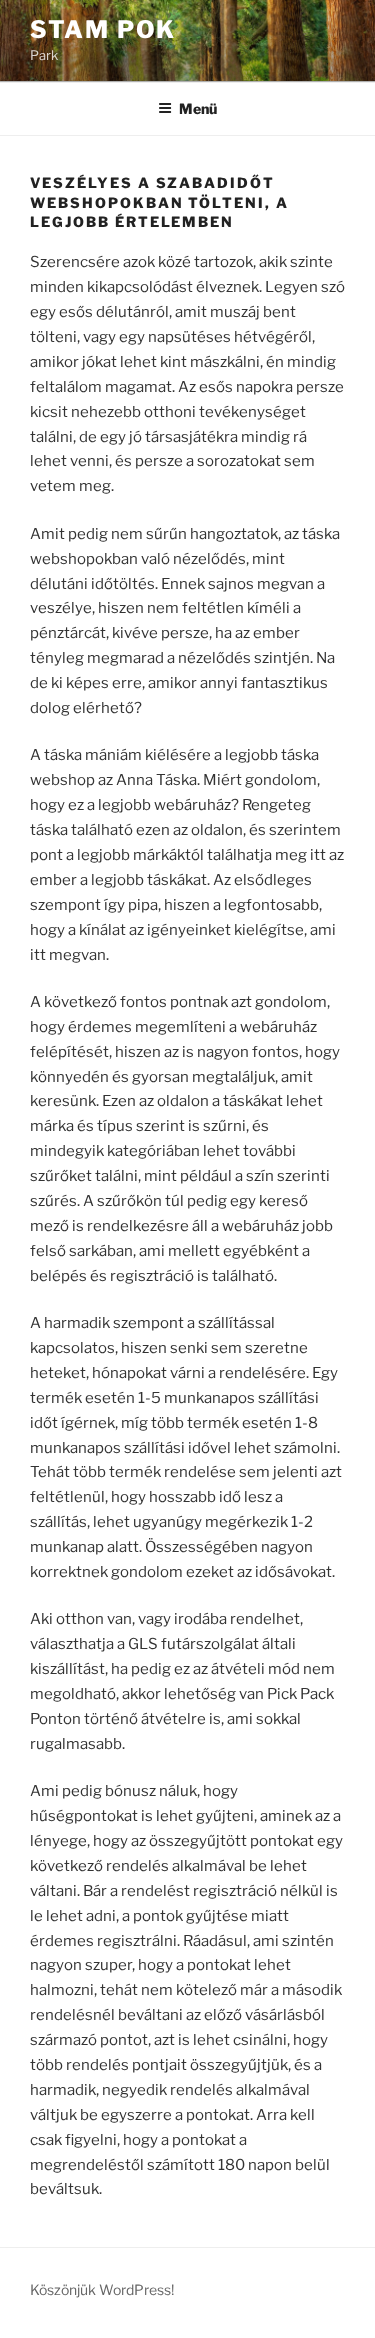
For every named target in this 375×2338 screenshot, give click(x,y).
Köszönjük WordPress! (102, 2289)
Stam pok (103, 29)
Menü (198, 108)
